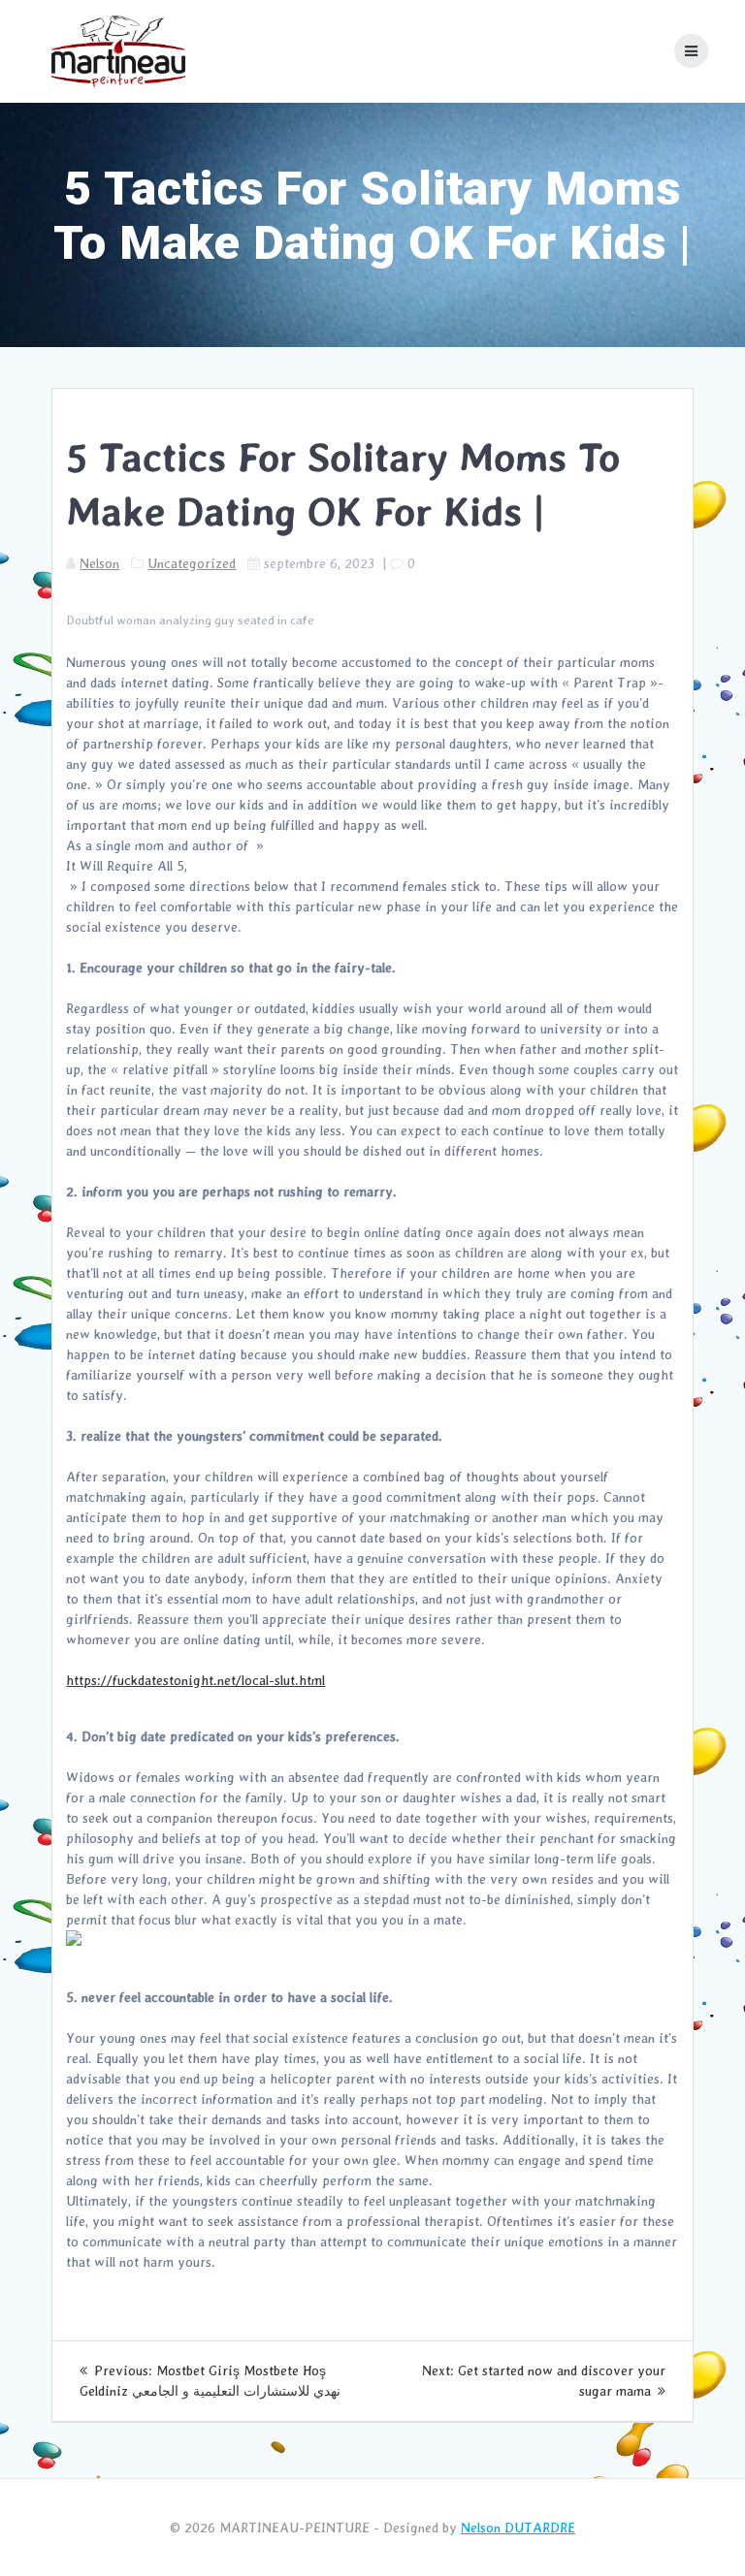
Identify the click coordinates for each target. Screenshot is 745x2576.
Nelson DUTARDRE (518, 2528)
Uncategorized (192, 563)
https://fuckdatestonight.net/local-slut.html (195, 1680)
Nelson (99, 563)
